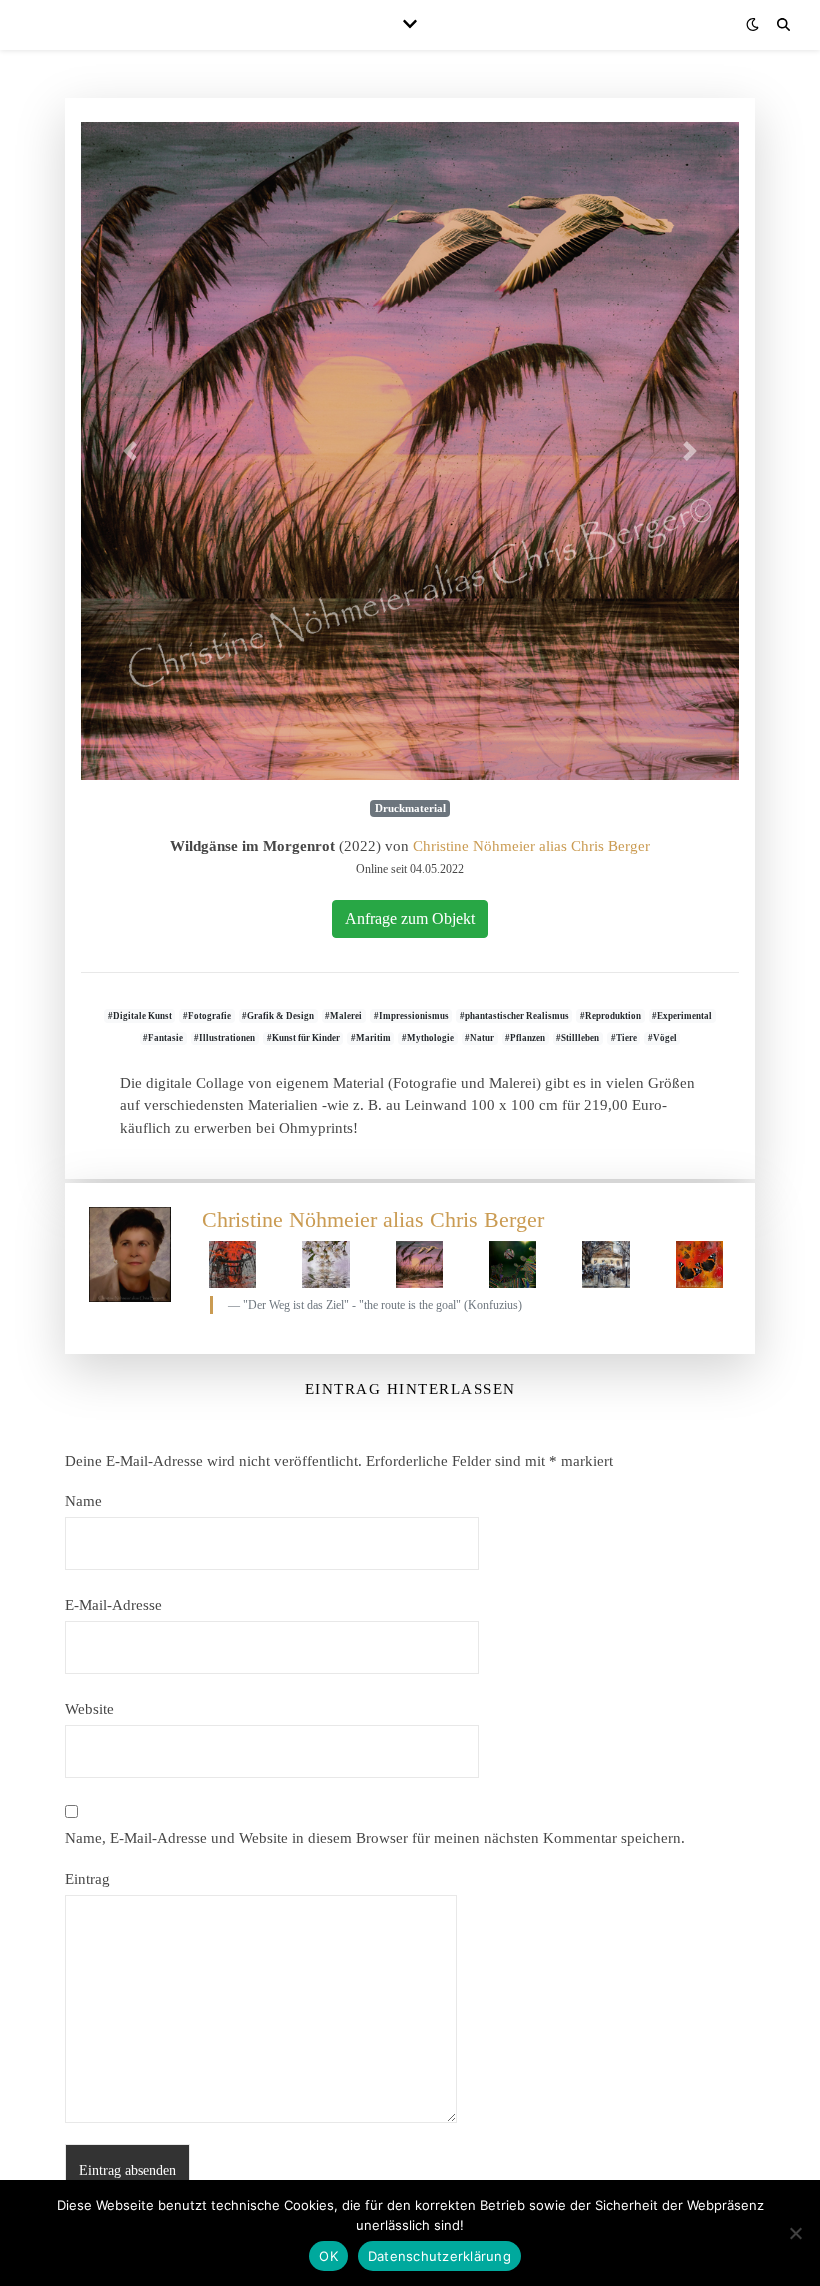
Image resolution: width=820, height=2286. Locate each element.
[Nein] (795, 2233)
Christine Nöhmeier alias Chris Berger (531, 846)
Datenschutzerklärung (439, 2256)
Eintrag (87, 1879)
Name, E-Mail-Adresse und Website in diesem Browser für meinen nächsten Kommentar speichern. (375, 1838)
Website (89, 1709)
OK (328, 2256)
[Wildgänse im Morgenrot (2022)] (410, 451)
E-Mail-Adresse (113, 1605)
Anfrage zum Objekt (410, 918)
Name (83, 1501)
